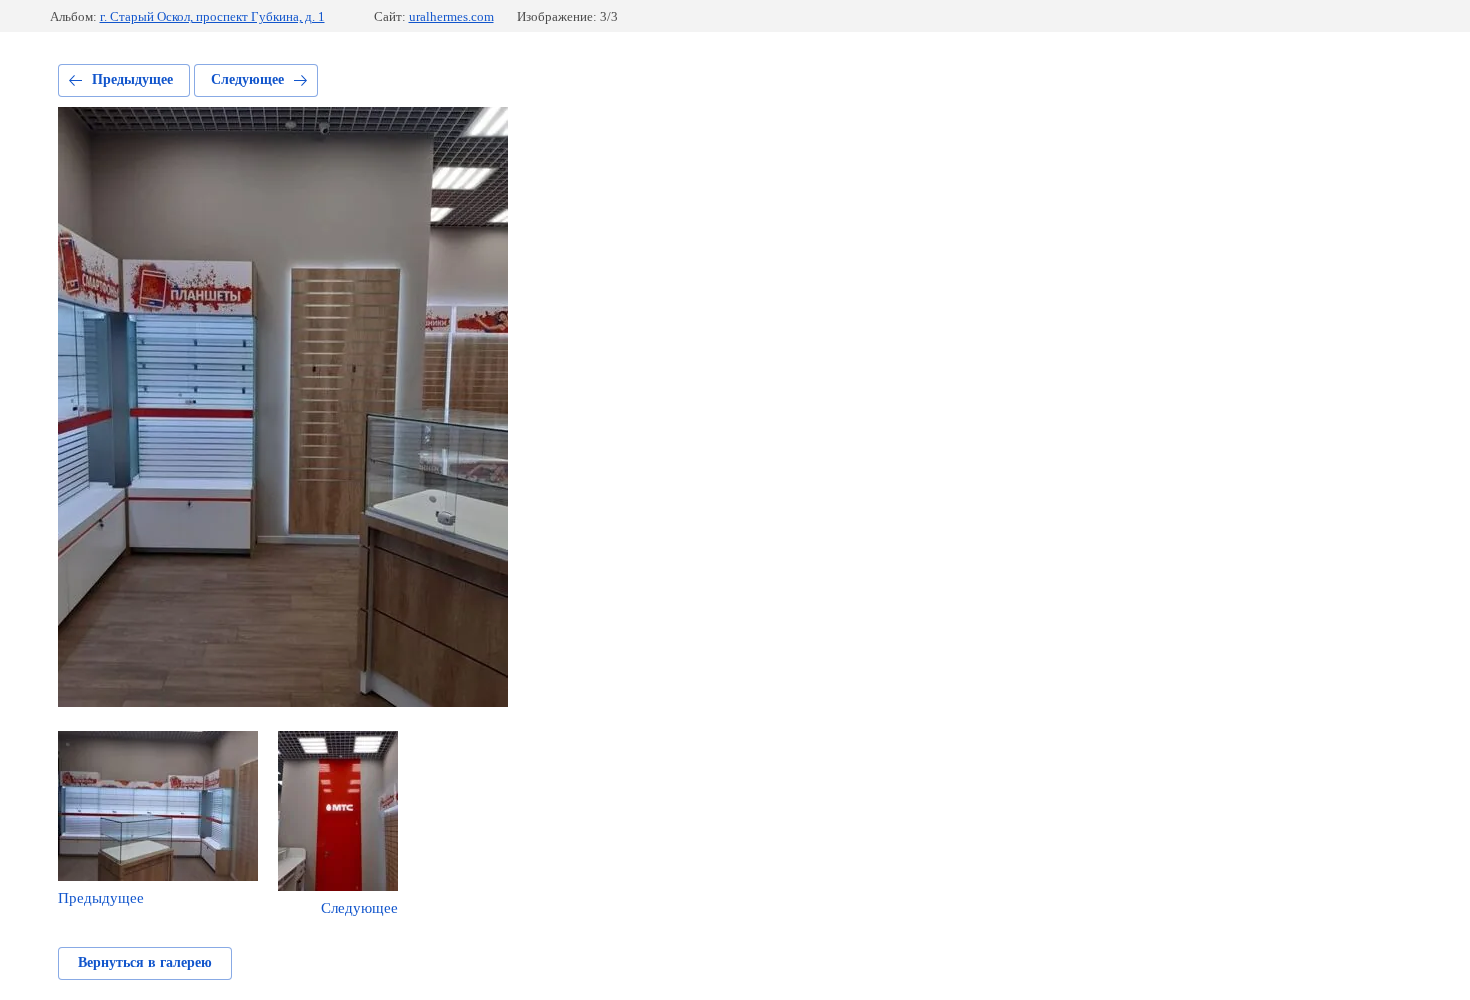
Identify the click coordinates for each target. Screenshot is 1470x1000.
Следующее (247, 79)
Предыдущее (132, 79)
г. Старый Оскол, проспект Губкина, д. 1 (212, 16)
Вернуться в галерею (145, 962)
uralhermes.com (451, 16)
